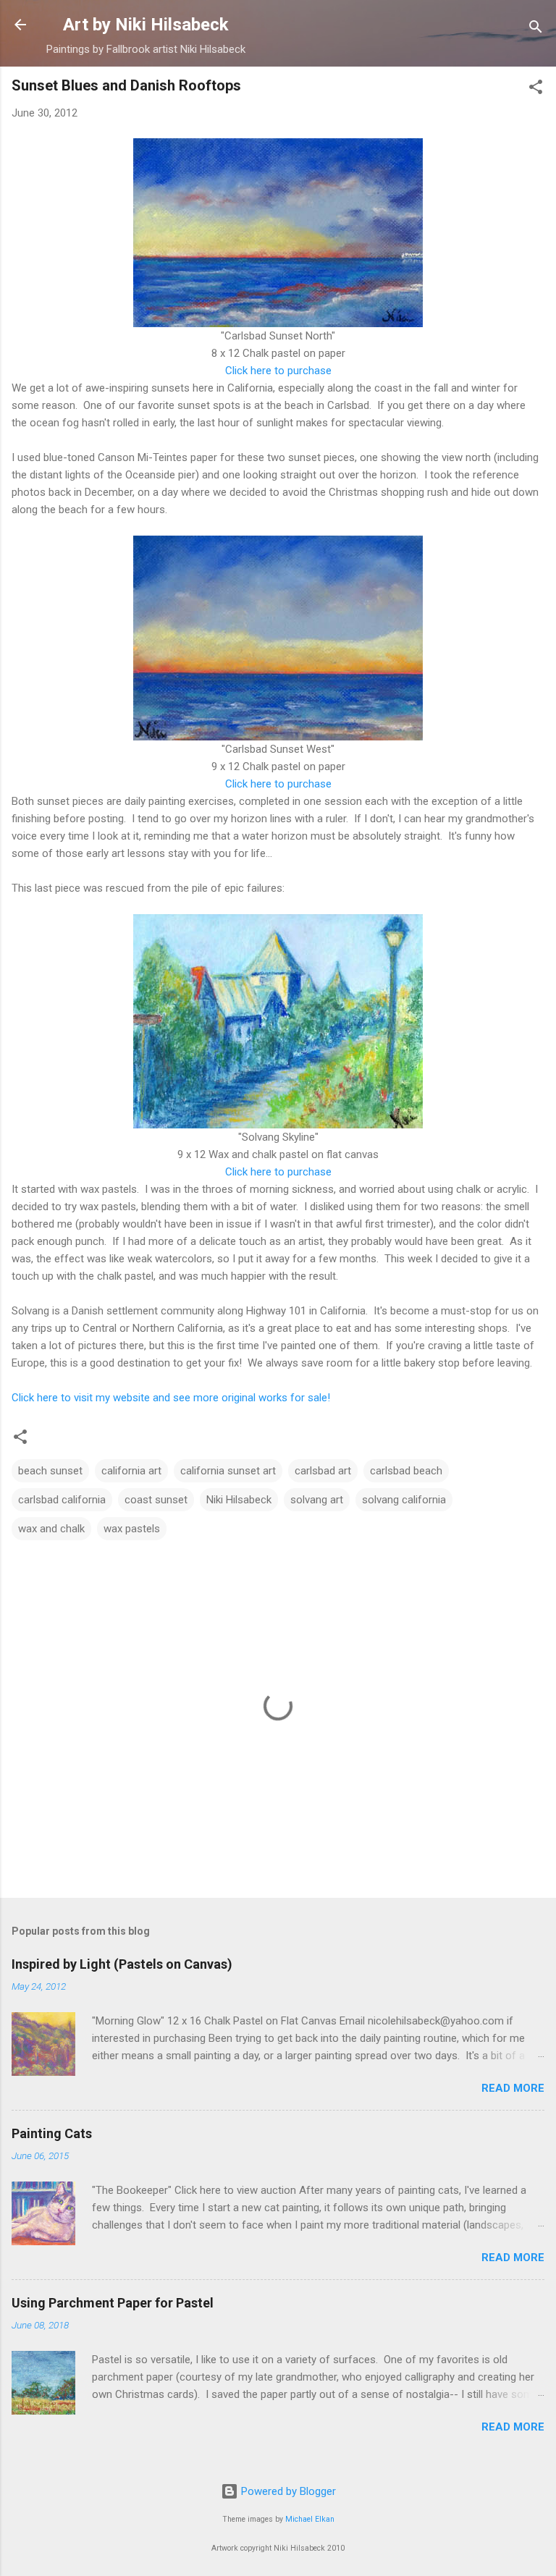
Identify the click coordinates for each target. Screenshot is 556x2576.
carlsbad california (62, 1500)
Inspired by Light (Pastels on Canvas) (122, 1964)
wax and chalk (51, 1529)
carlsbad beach (406, 1471)
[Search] (536, 29)
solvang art (317, 1500)
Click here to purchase (278, 371)
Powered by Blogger (287, 2491)
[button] (536, 89)
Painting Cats (52, 2133)
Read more (513, 2088)
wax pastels (132, 1529)
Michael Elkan (310, 2519)
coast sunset (156, 1500)
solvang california (404, 1500)
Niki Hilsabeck (239, 1500)
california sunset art (228, 1471)
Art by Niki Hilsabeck (146, 25)
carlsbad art (323, 1471)
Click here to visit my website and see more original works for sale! (171, 1398)
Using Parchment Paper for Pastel (113, 2303)
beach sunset (50, 1471)
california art (131, 1471)
